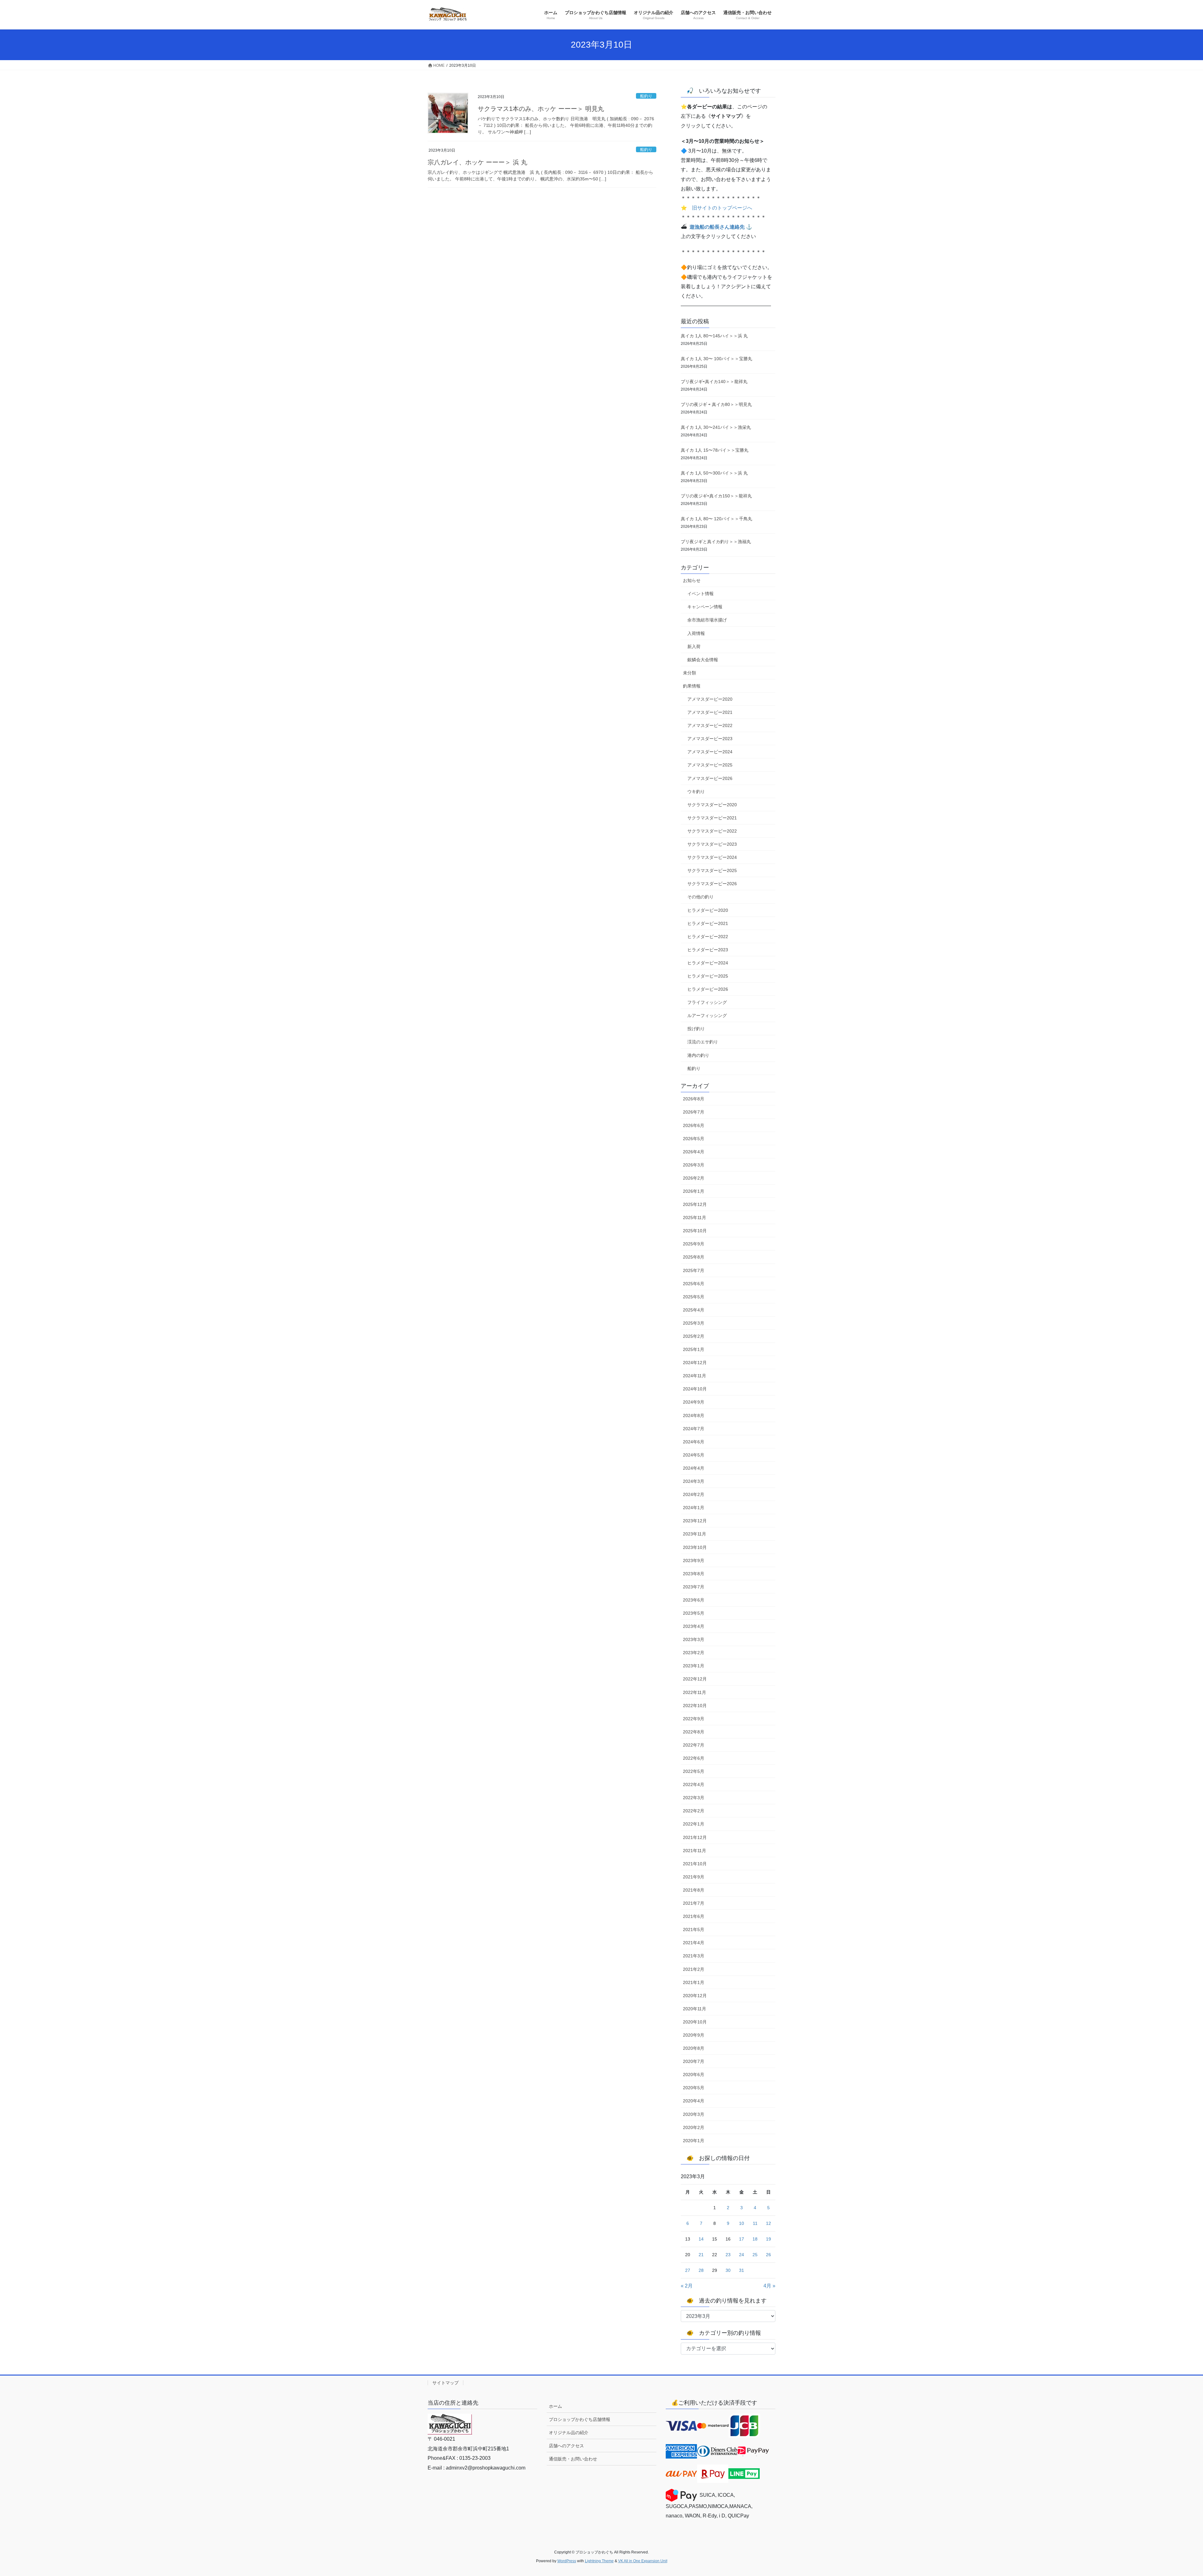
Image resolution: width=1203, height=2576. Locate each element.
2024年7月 (694, 1429)
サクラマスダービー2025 (712, 870)
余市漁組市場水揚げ (707, 620)
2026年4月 (694, 1152)
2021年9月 (694, 1877)
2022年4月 (694, 1784)
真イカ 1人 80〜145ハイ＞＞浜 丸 (714, 336)
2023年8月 (694, 1574)
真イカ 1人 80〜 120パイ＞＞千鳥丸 (716, 519)
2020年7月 (694, 2061)
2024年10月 (695, 1389)
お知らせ (692, 580)
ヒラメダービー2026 (708, 989)
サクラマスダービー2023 (712, 844)
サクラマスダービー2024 (712, 857)
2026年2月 (694, 1178)
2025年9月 (694, 1244)
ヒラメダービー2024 (708, 963)
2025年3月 (694, 1323)
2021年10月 (695, 1864)
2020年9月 (694, 2035)
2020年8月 (694, 2048)
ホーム (555, 2406)
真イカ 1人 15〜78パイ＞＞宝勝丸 (715, 450)
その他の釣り (700, 897)
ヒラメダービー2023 (708, 950)
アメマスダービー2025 (710, 765)
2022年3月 (694, 1798)
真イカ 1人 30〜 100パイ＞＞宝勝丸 (716, 359)
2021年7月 (694, 1903)
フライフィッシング (707, 1002)
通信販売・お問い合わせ (573, 2459)
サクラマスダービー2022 (712, 831)
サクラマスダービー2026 (712, 884)
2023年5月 (694, 1613)
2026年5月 (694, 1139)
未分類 (690, 673)
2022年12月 (695, 1679)
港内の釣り (698, 1055)
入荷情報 (696, 633)
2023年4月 (694, 1626)
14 (701, 2239)
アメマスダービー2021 (710, 712)
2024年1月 (694, 1508)
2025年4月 (694, 1310)
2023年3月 (694, 1639)
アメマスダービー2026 (710, 778)
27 (688, 2270)
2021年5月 (694, 1929)
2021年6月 (694, 1916)
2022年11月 (695, 1692)
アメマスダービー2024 (710, 752)
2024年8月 (694, 1415)
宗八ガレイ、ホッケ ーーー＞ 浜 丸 (477, 162)
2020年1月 (694, 2141)
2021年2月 (694, 1969)
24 (742, 2255)
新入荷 (694, 647)
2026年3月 (694, 1165)
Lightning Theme (599, 2561)
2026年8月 (694, 1099)
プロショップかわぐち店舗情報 (580, 2419)
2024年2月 (694, 1494)
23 (728, 2255)
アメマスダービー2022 (710, 725)
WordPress (567, 2561)
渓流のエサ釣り (703, 1042)
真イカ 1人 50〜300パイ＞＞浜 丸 (714, 473)
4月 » (769, 2286)
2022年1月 (694, 1824)
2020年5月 (694, 2088)
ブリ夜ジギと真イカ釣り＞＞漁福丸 (716, 542)
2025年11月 (695, 1218)
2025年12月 (695, 1204)
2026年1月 (694, 1191)
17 (742, 2239)
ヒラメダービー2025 (708, 976)
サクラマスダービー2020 (712, 805)
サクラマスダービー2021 (712, 818)
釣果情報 (692, 686)
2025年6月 (694, 1284)
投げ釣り (696, 1029)
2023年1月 (694, 1666)
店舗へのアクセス (566, 2446)
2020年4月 (694, 2101)
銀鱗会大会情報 (703, 660)
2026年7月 (694, 1112)
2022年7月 (694, 1745)
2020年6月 (694, 2075)
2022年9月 (694, 1719)
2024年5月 (694, 1455)
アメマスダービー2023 (710, 739)
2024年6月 (694, 1442)
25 (755, 2255)
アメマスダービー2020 (710, 699)
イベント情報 (700, 594)
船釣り (646, 96)
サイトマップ (445, 2383)
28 (701, 2270)
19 (768, 2239)
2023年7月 (694, 1587)
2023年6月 (694, 1600)
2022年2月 (694, 1811)
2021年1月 (694, 1982)
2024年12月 (695, 1363)
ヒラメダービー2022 (708, 937)
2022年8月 (694, 1732)
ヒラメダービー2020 (708, 910)
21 (701, 2255)
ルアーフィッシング (707, 1015)
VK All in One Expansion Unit (643, 2561)
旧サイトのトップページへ (722, 208)
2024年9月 (694, 1402)
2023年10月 (695, 1547)
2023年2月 (694, 1653)
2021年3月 (694, 1956)
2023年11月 (695, 1534)
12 (768, 2223)
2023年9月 (694, 1561)
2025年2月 (694, 1336)
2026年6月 (694, 1125)
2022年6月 (694, 1758)
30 (728, 2270)
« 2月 (687, 2286)
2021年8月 (694, 1890)
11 (755, 2223)
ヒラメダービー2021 (708, 923)
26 (768, 2255)
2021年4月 (694, 1943)
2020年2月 (694, 2127)
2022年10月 (695, 1706)
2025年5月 (694, 1297)
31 (742, 2270)
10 (742, 2223)
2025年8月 (694, 1257)
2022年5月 (694, 1771)
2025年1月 (694, 1349)
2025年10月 (695, 1231)
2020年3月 (694, 2114)
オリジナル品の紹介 (569, 2433)
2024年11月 (695, 1376)
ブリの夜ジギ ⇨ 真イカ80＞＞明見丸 (716, 404)
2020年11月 (695, 2009)
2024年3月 (694, 1481)
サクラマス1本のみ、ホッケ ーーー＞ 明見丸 (541, 109)
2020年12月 (695, 1996)
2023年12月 (695, 1521)
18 (755, 2239)
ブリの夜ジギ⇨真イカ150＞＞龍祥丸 (716, 496)
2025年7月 (694, 1270)
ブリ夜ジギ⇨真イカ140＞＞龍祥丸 (714, 382)
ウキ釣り (696, 792)
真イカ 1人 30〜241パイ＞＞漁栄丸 (716, 427)
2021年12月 (695, 1837)
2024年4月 (694, 1468)
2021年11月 (695, 1851)
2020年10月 (695, 2022)
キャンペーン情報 (705, 607)
